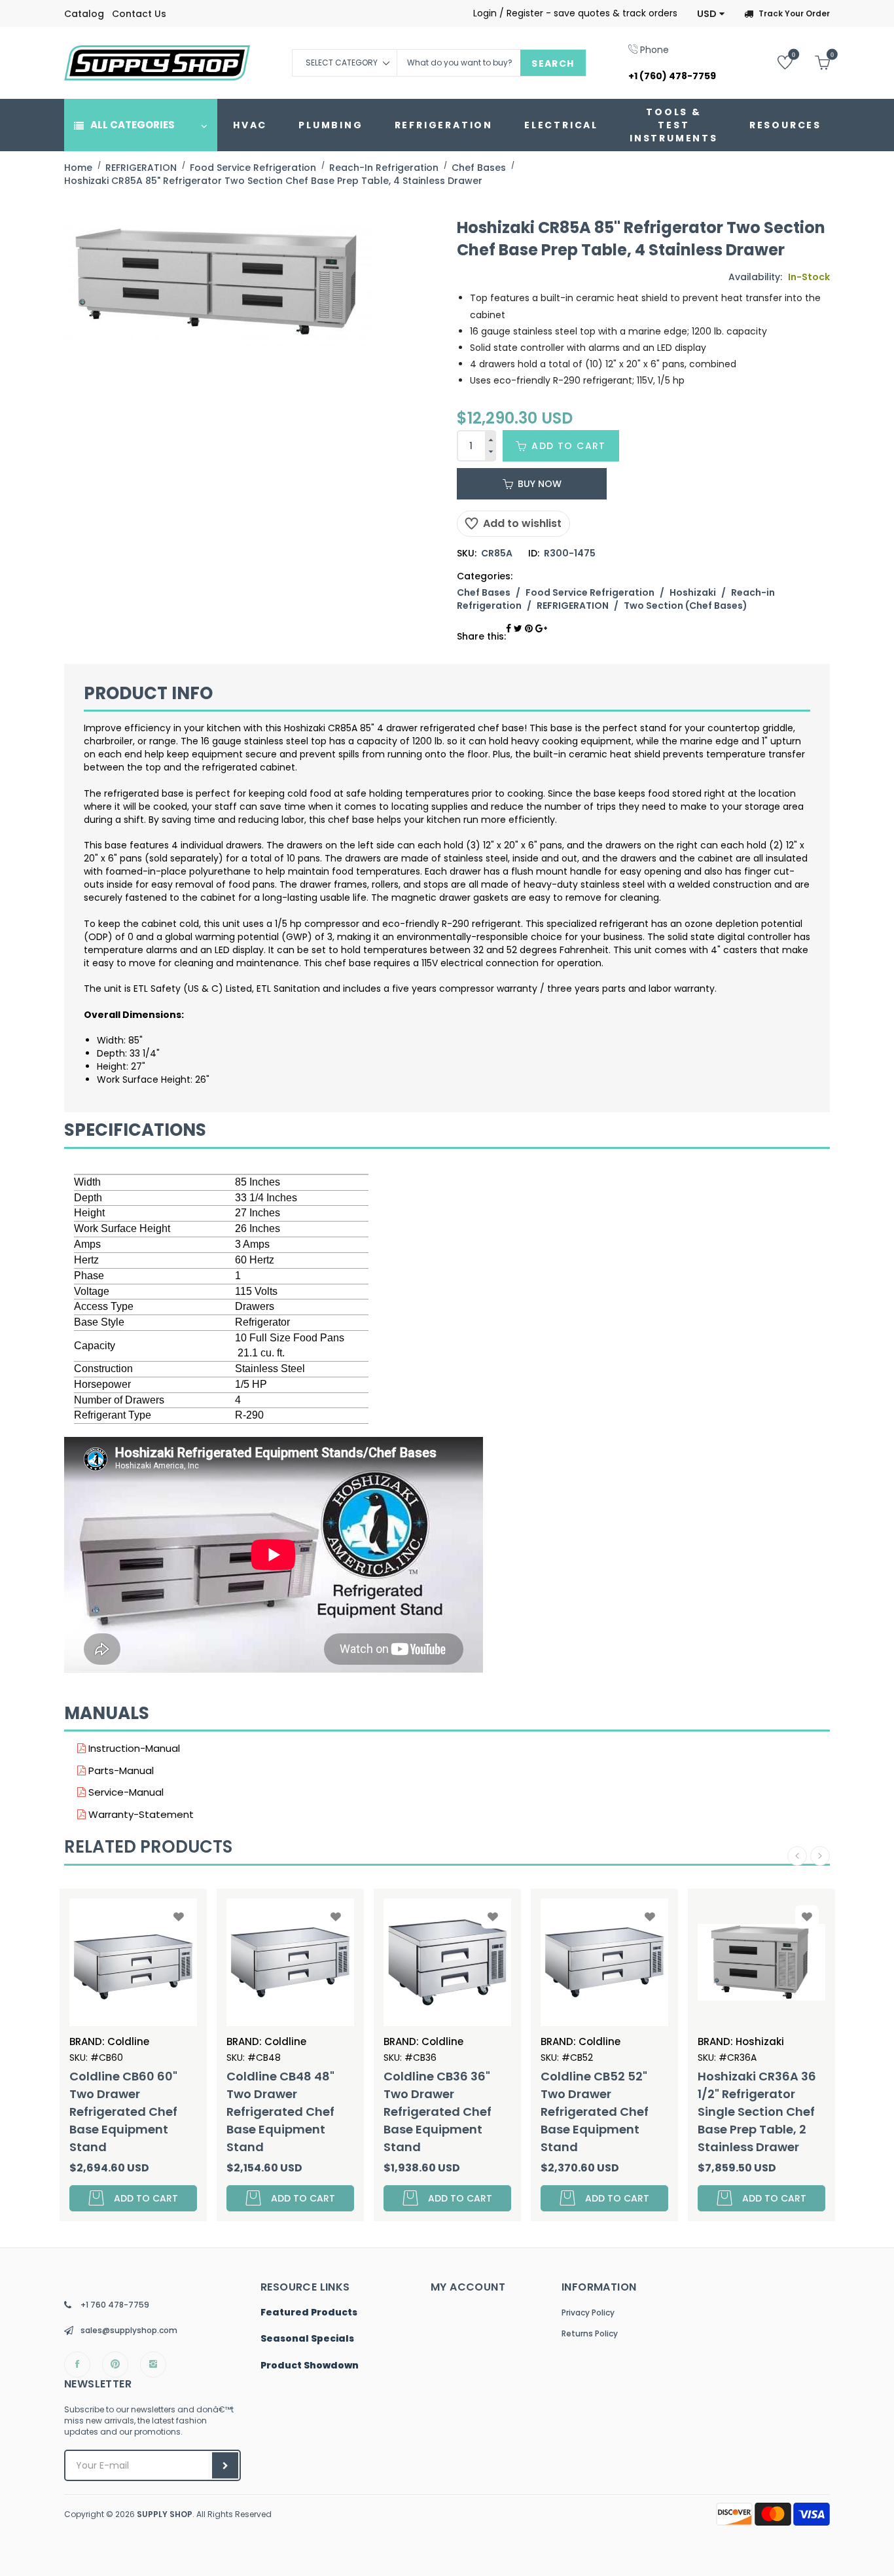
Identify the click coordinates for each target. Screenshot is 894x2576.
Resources (785, 125)
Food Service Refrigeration (590, 592)
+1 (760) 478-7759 (672, 76)
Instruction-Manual (133, 1748)
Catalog (84, 14)
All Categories (133, 125)
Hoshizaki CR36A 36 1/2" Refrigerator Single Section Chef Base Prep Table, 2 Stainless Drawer (642, 2112)
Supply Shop (165, 2514)
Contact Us (139, 14)
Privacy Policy (588, 2313)
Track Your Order (794, 13)
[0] (775, 62)
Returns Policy (590, 2333)
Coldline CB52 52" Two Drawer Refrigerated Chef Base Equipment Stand (479, 2112)
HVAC (250, 125)
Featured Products (309, 2313)
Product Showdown (310, 2366)
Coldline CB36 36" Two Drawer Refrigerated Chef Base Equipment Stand (322, 2112)
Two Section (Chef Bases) (686, 606)
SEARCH (553, 63)
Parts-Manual (120, 1770)
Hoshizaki (693, 592)
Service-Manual (125, 1792)
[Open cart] (813, 62)
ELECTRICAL (561, 125)
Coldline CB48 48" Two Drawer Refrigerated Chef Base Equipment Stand (165, 2112)
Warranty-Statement (140, 1814)
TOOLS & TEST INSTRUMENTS (674, 125)
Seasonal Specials (307, 2339)
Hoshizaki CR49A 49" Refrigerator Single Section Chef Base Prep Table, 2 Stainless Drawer (801, 2112)
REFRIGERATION (444, 125)
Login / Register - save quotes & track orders (575, 13)
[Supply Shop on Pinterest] (115, 2365)
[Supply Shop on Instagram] (153, 2365)
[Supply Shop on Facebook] (77, 2365)
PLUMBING (331, 125)
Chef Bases (484, 592)
